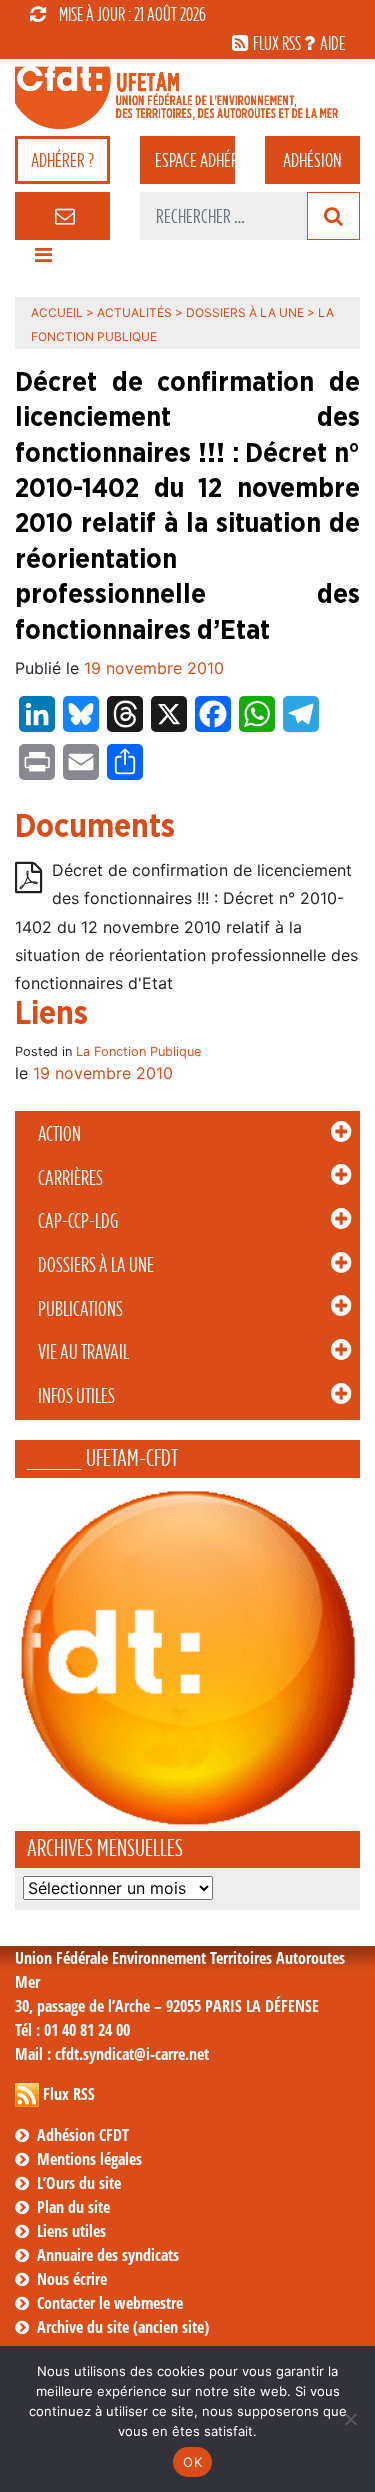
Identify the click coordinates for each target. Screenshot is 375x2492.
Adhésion (312, 160)
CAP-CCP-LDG (78, 1221)
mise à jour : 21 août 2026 (132, 14)
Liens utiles (71, 2231)
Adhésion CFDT (83, 2135)
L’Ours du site (79, 2183)
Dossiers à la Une (96, 1265)
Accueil (57, 312)
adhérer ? (62, 160)
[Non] (350, 2419)
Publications (80, 1309)
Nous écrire (72, 2279)
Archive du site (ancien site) (123, 2327)
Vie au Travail (83, 1352)
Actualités (134, 312)
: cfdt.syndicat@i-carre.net (112, 2054)
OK (192, 2462)
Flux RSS (69, 2094)
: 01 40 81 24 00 (72, 2030)
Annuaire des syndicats (108, 2255)
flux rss (277, 43)
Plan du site (73, 2207)
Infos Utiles (76, 1396)
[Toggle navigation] (43, 260)
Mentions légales (89, 2159)
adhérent (195, 160)
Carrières (70, 1178)
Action (59, 1134)
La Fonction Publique (138, 1051)
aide (332, 43)
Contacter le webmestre (110, 2303)
